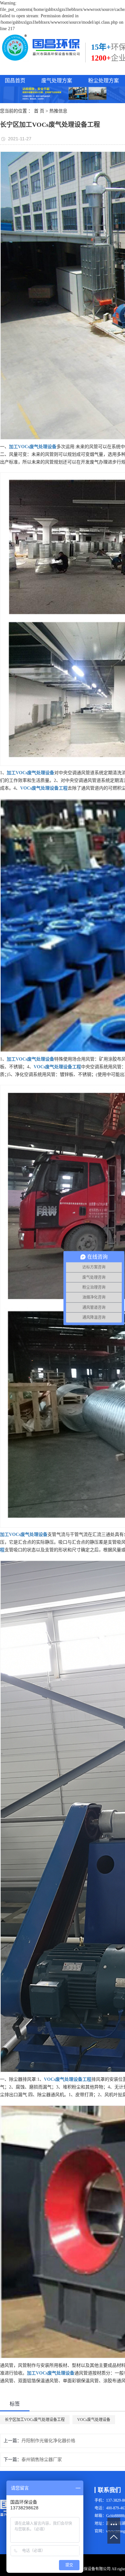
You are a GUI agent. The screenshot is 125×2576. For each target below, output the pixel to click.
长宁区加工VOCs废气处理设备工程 (35, 2420)
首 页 (39, 111)
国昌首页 (15, 81)
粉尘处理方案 (104, 81)
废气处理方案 (57, 81)
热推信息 (58, 111)
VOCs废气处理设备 (94, 2420)
